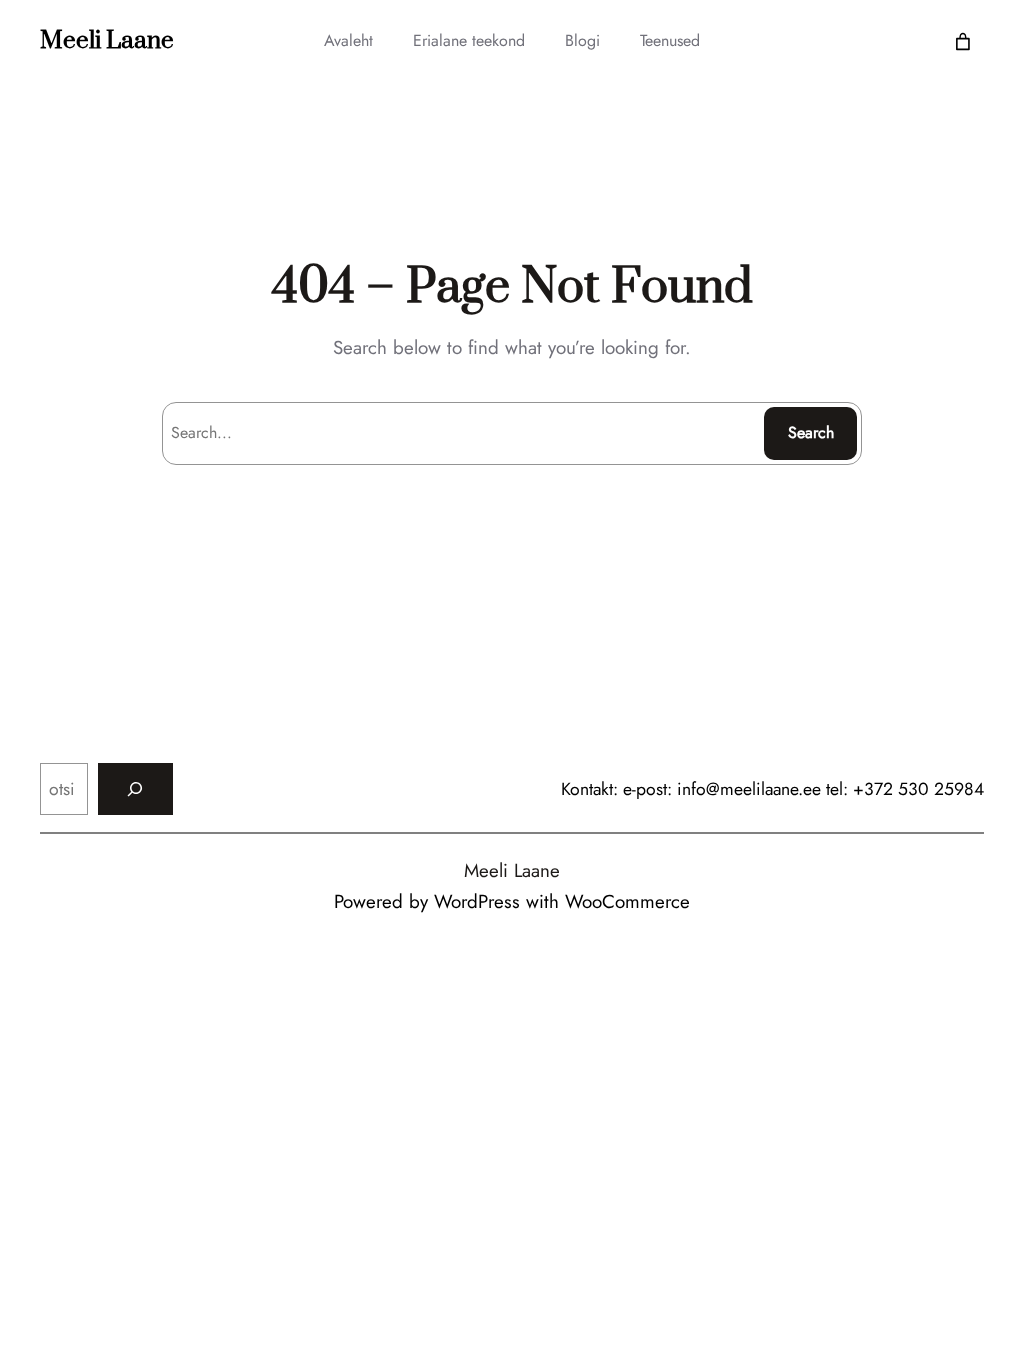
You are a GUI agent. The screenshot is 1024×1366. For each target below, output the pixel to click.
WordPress (477, 901)
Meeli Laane (107, 41)
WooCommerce (627, 901)
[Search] (135, 788)
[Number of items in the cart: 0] (962, 41)
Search (811, 432)
